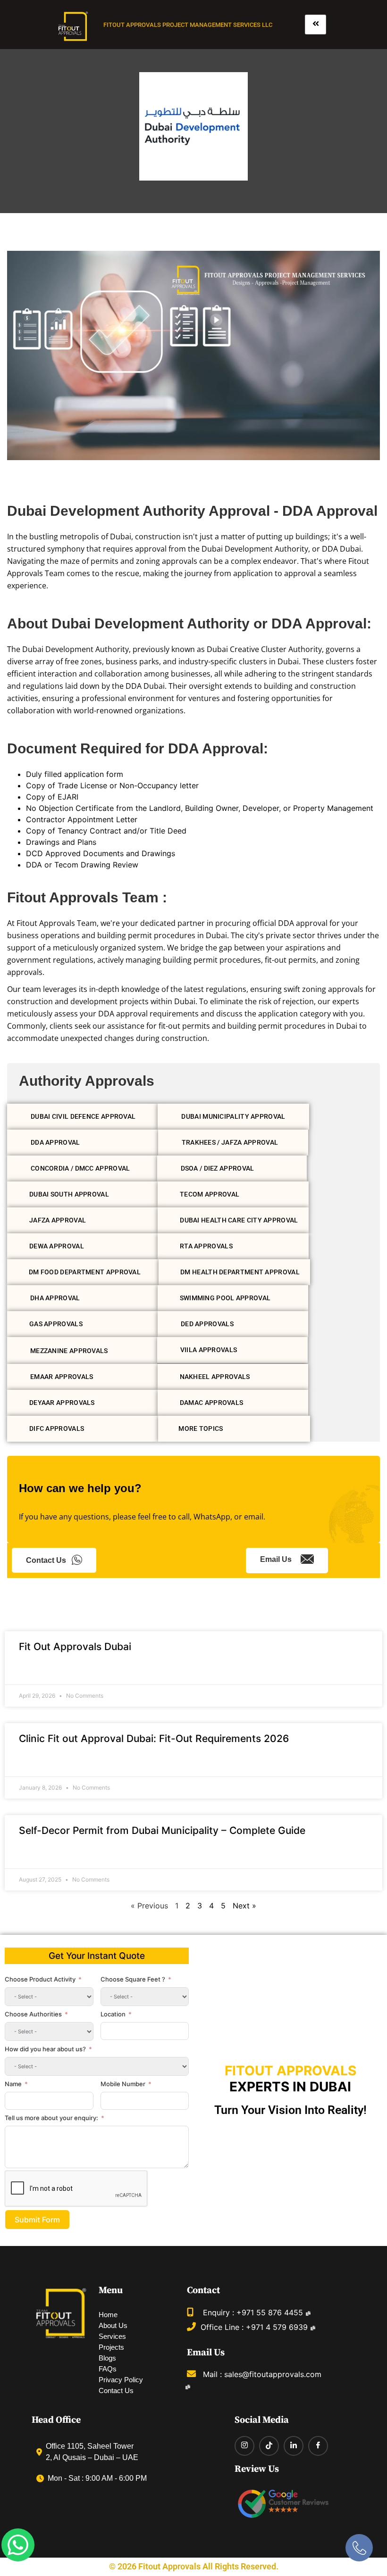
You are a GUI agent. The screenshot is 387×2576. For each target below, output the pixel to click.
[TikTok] (269, 2446)
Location (113, 2014)
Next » (244, 1906)
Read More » (38, 1671)
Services (112, 2337)
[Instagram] (244, 2446)
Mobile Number (123, 2084)
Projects (111, 2347)
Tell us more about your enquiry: (51, 2118)
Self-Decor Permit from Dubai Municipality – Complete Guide (162, 1830)
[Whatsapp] (18, 2545)
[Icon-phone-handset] (359, 2548)
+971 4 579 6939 (277, 2327)
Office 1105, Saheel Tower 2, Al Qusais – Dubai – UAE (92, 2452)
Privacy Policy (121, 2380)
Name (13, 2084)
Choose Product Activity (40, 1979)
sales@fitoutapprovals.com (273, 2374)
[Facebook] (318, 2446)
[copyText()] (188, 2387)
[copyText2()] (308, 2314)
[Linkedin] (294, 2446)
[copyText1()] (313, 2328)
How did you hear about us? (45, 2049)
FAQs (108, 2369)
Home (108, 2315)
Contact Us (46, 1560)
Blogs (107, 2358)
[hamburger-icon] (315, 25)
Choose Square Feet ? (133, 1979)
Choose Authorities (33, 2014)
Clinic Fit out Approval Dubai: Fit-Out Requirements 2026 (154, 1738)
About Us (113, 2326)
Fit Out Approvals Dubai (75, 1647)
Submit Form (37, 2220)
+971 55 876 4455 (270, 2312)
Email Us (276, 1559)
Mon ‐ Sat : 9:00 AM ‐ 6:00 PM (97, 2478)
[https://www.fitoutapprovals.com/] (73, 27)
